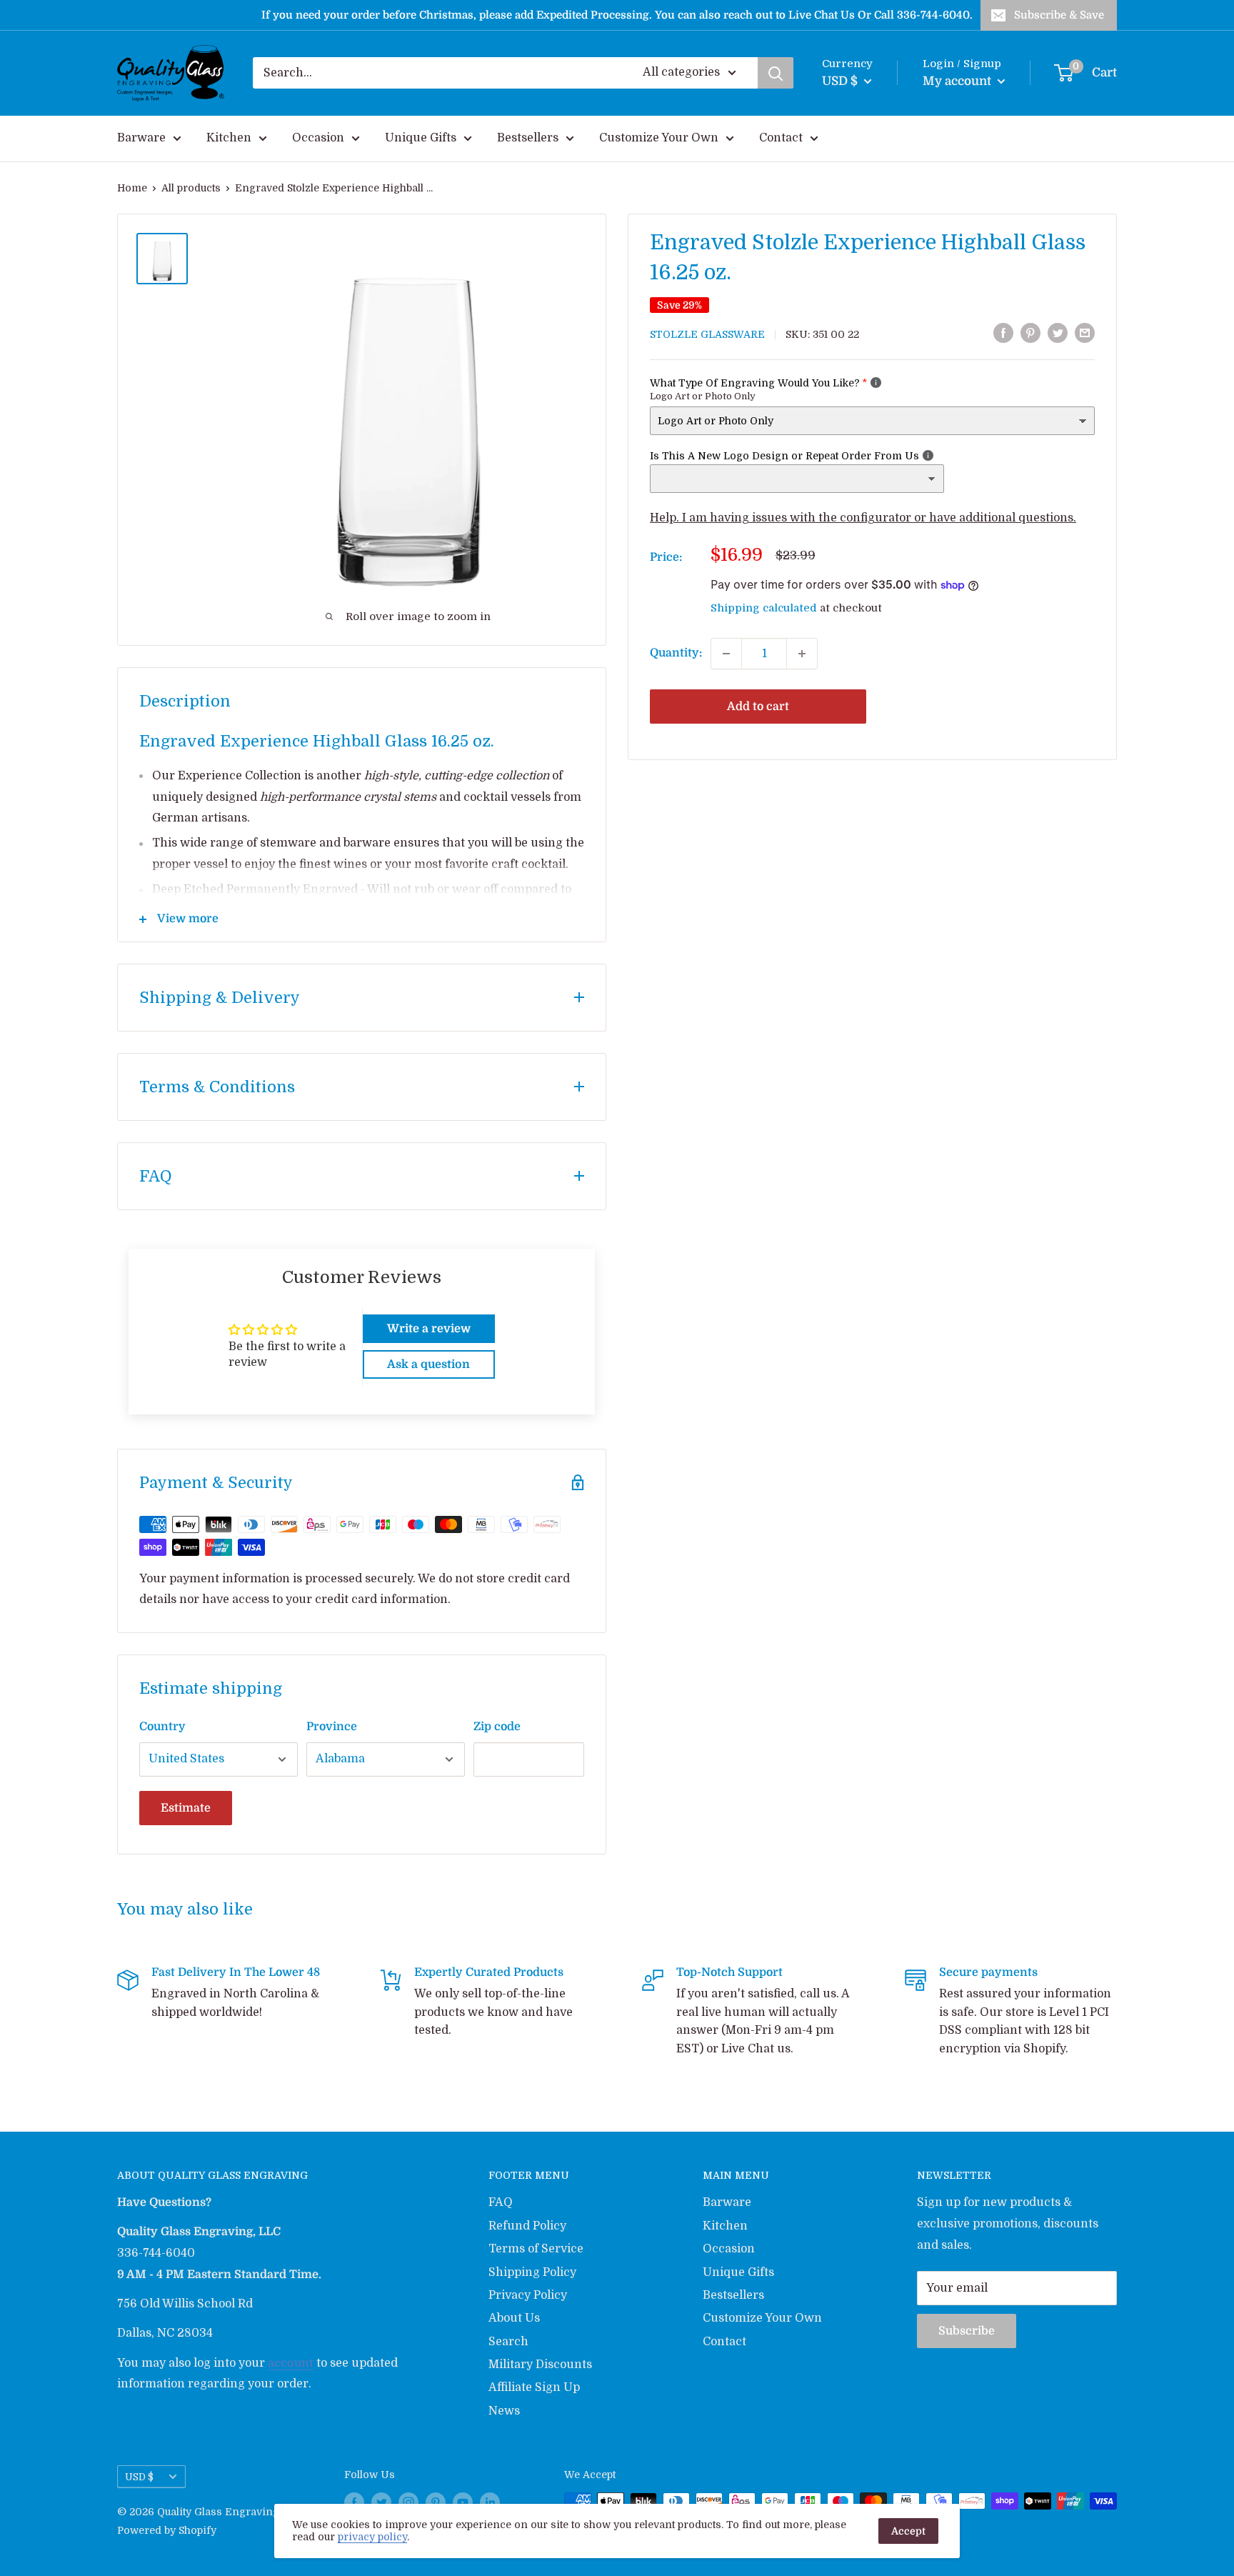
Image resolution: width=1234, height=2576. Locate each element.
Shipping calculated (764, 608)
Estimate (186, 1808)
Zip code (497, 1727)
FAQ (501, 2202)
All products (191, 188)
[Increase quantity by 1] (802, 654)
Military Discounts (540, 2365)
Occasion (318, 138)
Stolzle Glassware (707, 334)
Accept (908, 2531)
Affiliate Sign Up (534, 2387)
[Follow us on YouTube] (463, 2502)
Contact (781, 138)
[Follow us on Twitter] (381, 2502)
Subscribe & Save (1059, 15)
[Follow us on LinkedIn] (490, 2502)
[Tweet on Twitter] (1058, 333)
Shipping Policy (532, 2272)
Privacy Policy (528, 2295)
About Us (514, 2318)
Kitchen (229, 138)
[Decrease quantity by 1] (726, 654)
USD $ (139, 2477)
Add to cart (758, 707)
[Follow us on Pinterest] (436, 2502)
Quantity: (676, 653)
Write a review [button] (429, 1329)
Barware (141, 138)
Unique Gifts (421, 138)
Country (162, 1727)
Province (332, 1727)
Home (132, 188)
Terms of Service (536, 2249)
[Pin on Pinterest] (1030, 333)
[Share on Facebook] (1003, 333)
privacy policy (372, 2537)
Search (508, 2342)
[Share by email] (1085, 333)
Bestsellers (528, 138)
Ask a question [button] (428, 1364)
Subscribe (967, 2331)
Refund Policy (527, 2226)
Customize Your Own (659, 138)
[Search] (776, 73)
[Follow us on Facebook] (354, 2502)
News (504, 2411)
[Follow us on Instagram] (408, 2502)
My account (958, 81)
